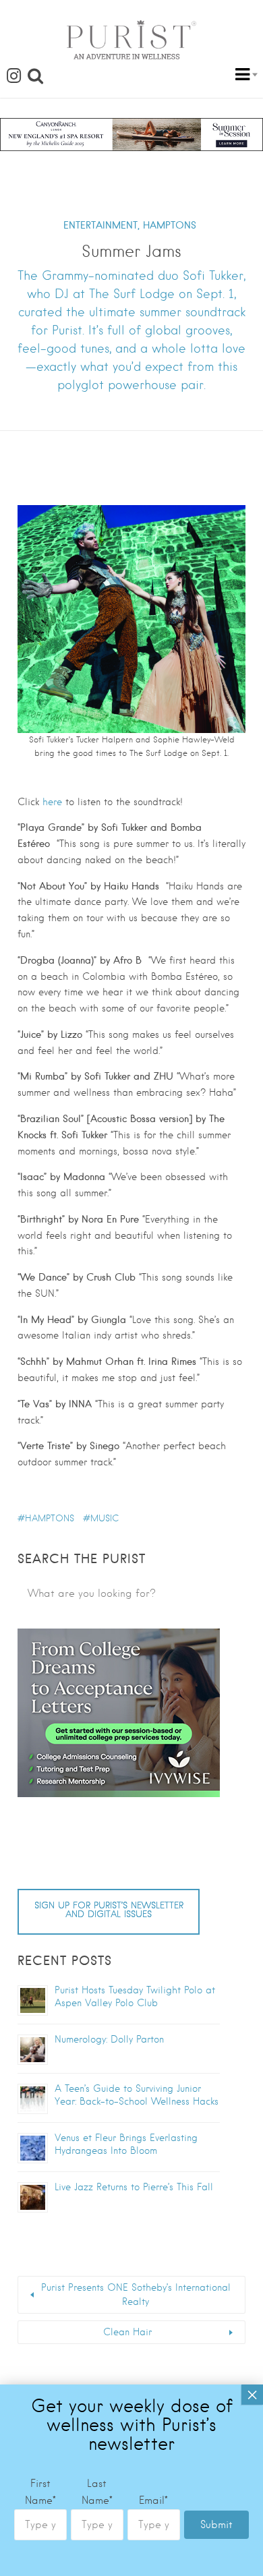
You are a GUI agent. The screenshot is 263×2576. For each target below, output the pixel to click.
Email (153, 2500)
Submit (216, 2525)
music (105, 1518)
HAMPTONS (170, 225)
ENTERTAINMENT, (101, 225)
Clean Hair (127, 2332)
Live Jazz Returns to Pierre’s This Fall (134, 2187)
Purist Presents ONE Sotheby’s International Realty (136, 2294)
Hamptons (50, 1518)
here (52, 802)
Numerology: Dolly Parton (109, 2039)
